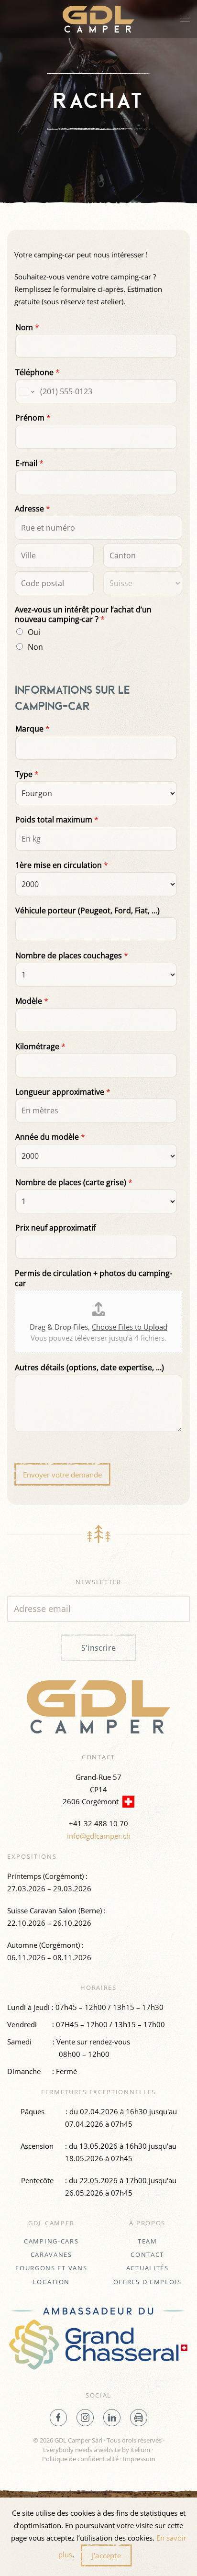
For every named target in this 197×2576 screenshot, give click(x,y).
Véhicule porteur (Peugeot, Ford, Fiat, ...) (88, 911)
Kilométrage (40, 1047)
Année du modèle (50, 1137)
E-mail (29, 463)
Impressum (139, 2459)
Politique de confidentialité (80, 2459)
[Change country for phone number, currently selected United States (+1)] (26, 391)
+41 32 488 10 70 (98, 1823)
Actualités (148, 2268)
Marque (33, 729)
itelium (140, 2450)
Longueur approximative (63, 1092)
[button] (185, 19)
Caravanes (51, 2254)
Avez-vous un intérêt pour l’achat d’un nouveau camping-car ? (83, 615)
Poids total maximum (57, 820)
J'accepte (106, 2555)
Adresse (33, 509)
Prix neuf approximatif (55, 1228)
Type (27, 774)
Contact (147, 2254)
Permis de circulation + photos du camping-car (93, 1278)
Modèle (32, 1001)
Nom (27, 328)
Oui (34, 632)
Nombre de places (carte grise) (74, 1183)
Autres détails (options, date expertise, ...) (89, 1368)
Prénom (33, 418)
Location (51, 2282)
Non (35, 647)
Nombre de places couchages (72, 956)
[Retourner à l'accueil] (98, 19)
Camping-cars (51, 2241)
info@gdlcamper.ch (99, 1836)
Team (148, 2241)
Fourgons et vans (51, 2268)
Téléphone (38, 372)
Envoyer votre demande (62, 1475)
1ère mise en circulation (62, 865)
